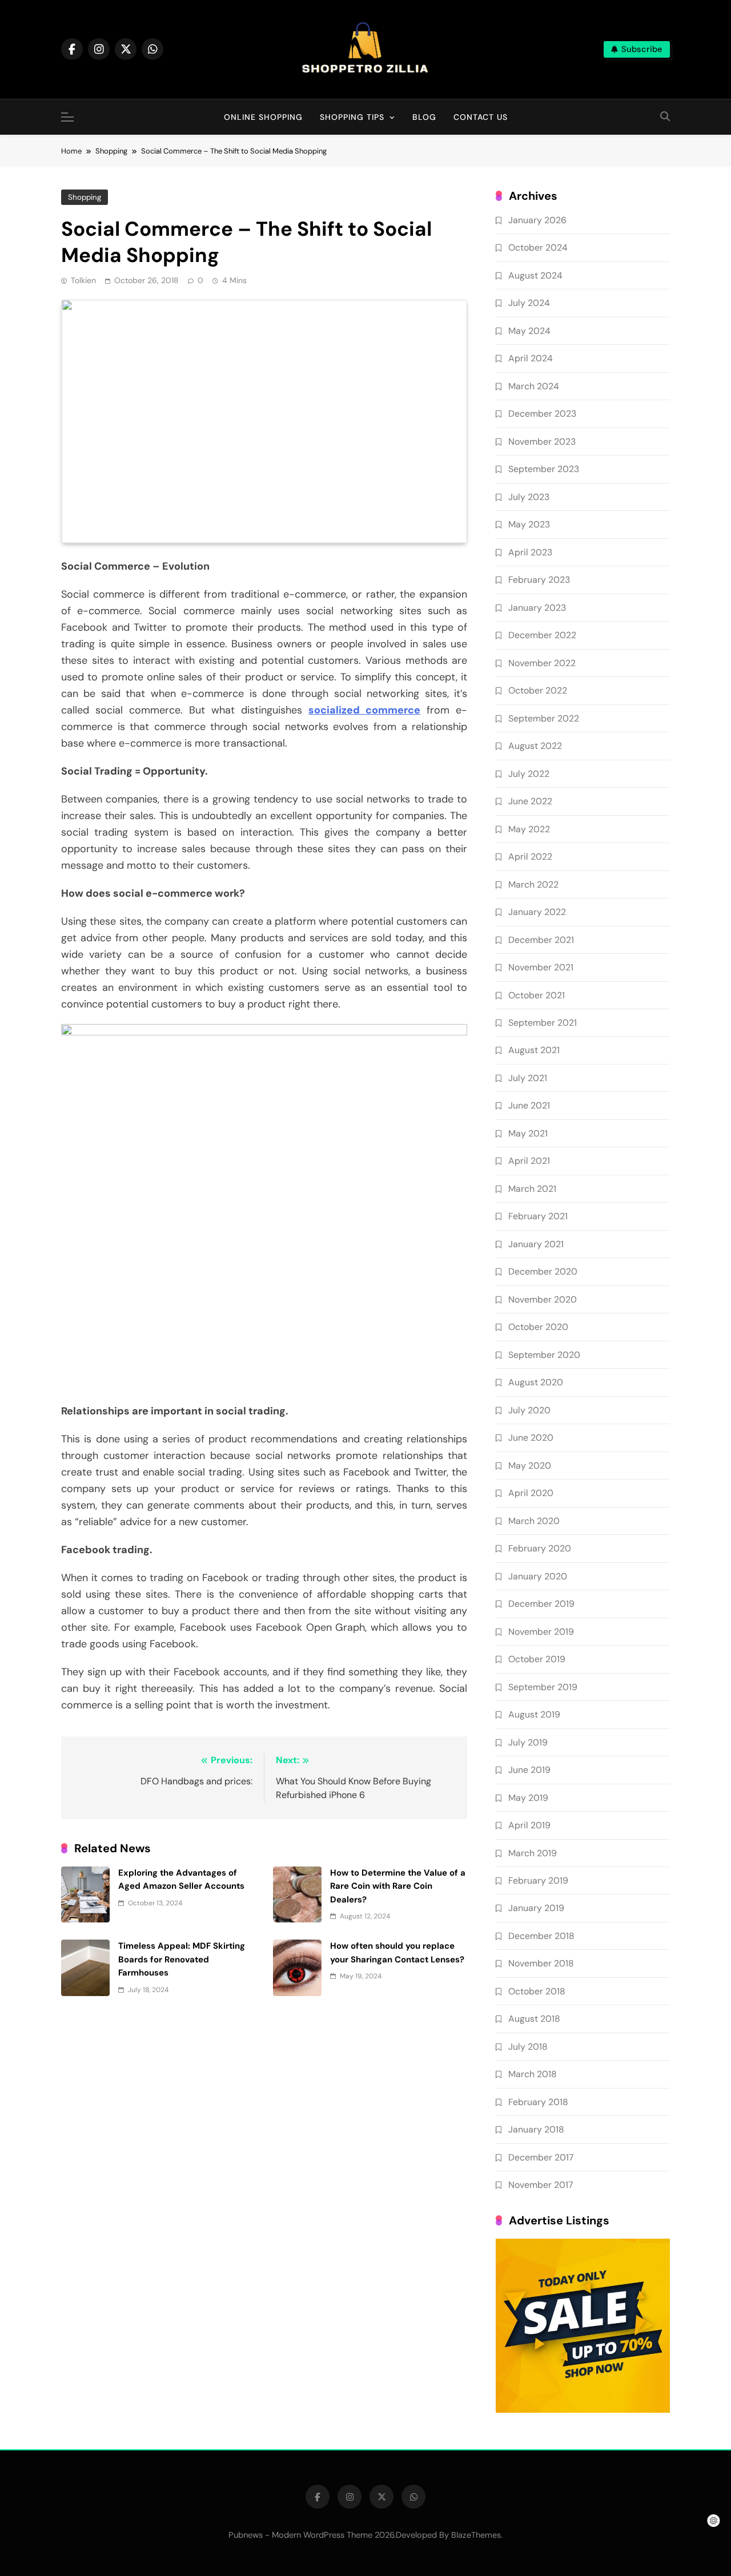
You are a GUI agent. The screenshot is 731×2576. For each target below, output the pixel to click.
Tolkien (83, 280)
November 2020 (543, 1299)
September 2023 (544, 469)
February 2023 (539, 580)
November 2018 (541, 1963)
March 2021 (532, 1189)
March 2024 (534, 386)
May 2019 (528, 1798)
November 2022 (542, 663)
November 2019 (541, 1632)
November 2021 (541, 967)
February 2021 (538, 1216)
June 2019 (529, 1770)
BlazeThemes (476, 2535)
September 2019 (543, 1687)
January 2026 (537, 220)
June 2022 (530, 801)
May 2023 (529, 524)
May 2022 (529, 829)
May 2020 (530, 1466)
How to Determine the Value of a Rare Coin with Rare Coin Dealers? (398, 1886)
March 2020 (534, 1521)
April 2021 (529, 1161)
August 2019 (534, 1714)
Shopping (85, 197)
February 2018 (538, 2102)
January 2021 (536, 1244)
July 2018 (528, 2047)
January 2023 (537, 608)
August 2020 (536, 1382)
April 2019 (529, 1825)
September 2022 (544, 718)
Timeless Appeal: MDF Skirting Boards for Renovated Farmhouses (182, 1959)
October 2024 (538, 247)
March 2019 (533, 1853)
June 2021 (529, 1105)
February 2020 (540, 1548)
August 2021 (534, 1050)
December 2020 (543, 1271)
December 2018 (541, 1936)
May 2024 (529, 331)
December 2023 (542, 414)
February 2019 (538, 1880)
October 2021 (537, 995)
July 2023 (529, 497)
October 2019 (537, 1659)
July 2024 (529, 303)
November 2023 (542, 442)
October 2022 (538, 690)
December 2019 (541, 1604)
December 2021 (541, 940)
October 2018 (537, 1991)
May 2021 (528, 1133)
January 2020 (538, 1576)
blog (424, 117)
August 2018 (534, 2019)
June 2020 (531, 1438)
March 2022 (533, 884)
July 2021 (528, 1078)
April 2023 (530, 552)
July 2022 (529, 774)
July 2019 (528, 1742)
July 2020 (529, 1410)
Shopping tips (352, 117)
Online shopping (263, 117)
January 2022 (537, 912)
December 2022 (542, 635)
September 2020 (544, 1355)
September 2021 (543, 1023)
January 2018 (536, 2129)
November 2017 (541, 2185)
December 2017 (541, 2157)
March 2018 (533, 2074)
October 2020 (538, 1327)
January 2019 (536, 1908)
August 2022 (535, 746)
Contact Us (481, 117)
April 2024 (531, 358)
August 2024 (535, 275)
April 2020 (531, 1493)
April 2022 (530, 856)
